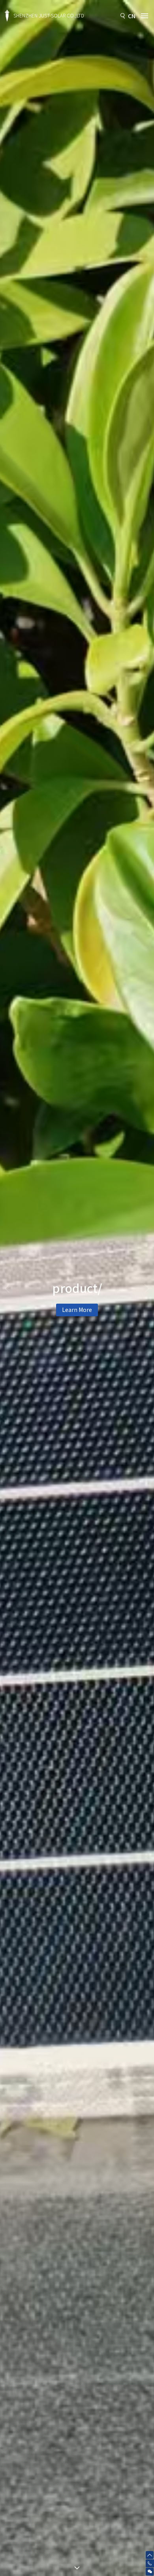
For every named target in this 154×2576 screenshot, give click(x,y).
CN (132, 16)
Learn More (77, 1321)
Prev (7, 1288)
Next (147, 1288)
